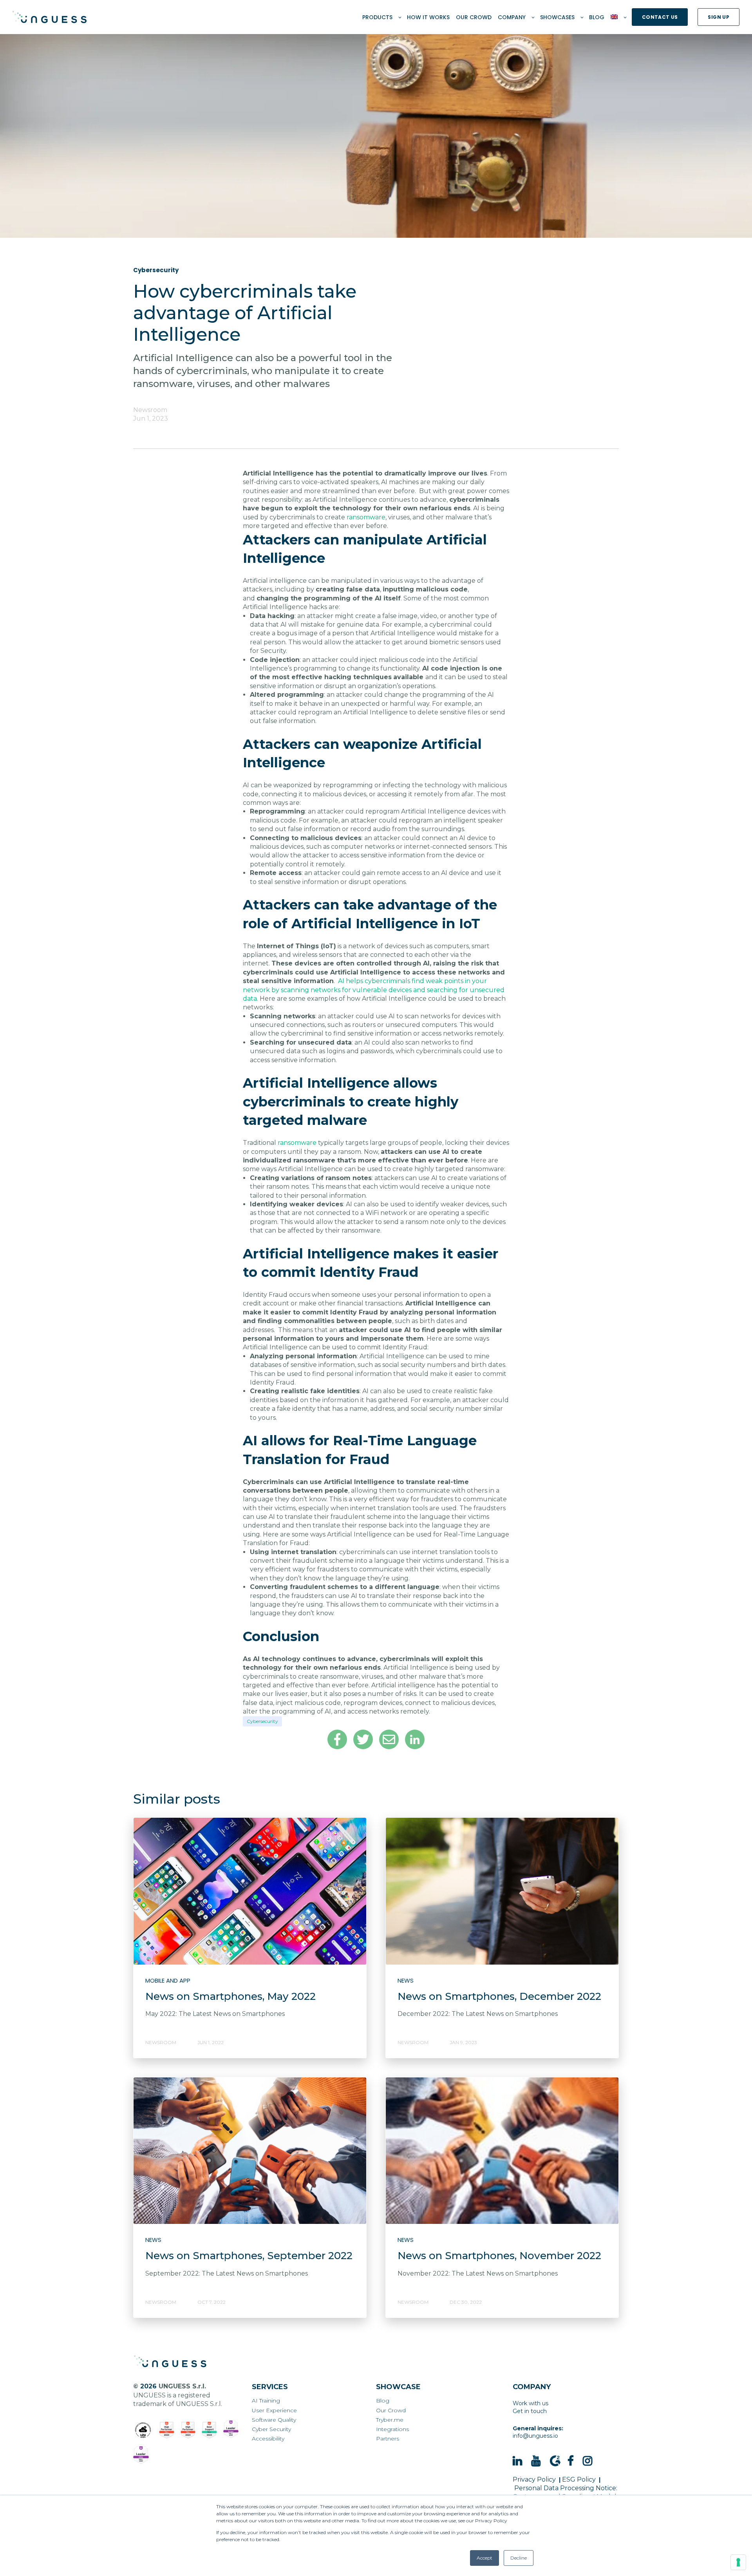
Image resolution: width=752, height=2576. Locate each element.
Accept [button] (484, 2558)
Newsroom (150, 410)
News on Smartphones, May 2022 (230, 1996)
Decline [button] (519, 2558)
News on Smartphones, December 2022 (499, 1996)
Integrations (392, 2429)
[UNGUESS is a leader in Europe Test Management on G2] (231, 2429)
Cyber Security (271, 2429)
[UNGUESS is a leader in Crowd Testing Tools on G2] (167, 2430)
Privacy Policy (534, 2479)
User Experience (274, 2411)
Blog (383, 2401)
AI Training (266, 2401)
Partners (388, 2439)
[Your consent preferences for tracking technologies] (738, 2562)
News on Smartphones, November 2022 (499, 2256)
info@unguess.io (535, 2436)
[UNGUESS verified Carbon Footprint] (143, 2430)
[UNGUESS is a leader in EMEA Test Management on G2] (141, 2455)
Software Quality (274, 2420)
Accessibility (268, 2439)
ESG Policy (579, 2479)
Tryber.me (390, 2420)
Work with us (531, 2403)
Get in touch (530, 2411)
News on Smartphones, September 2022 (249, 2256)
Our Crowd (391, 2411)
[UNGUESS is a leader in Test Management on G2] (188, 2430)
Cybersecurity (262, 1721)
